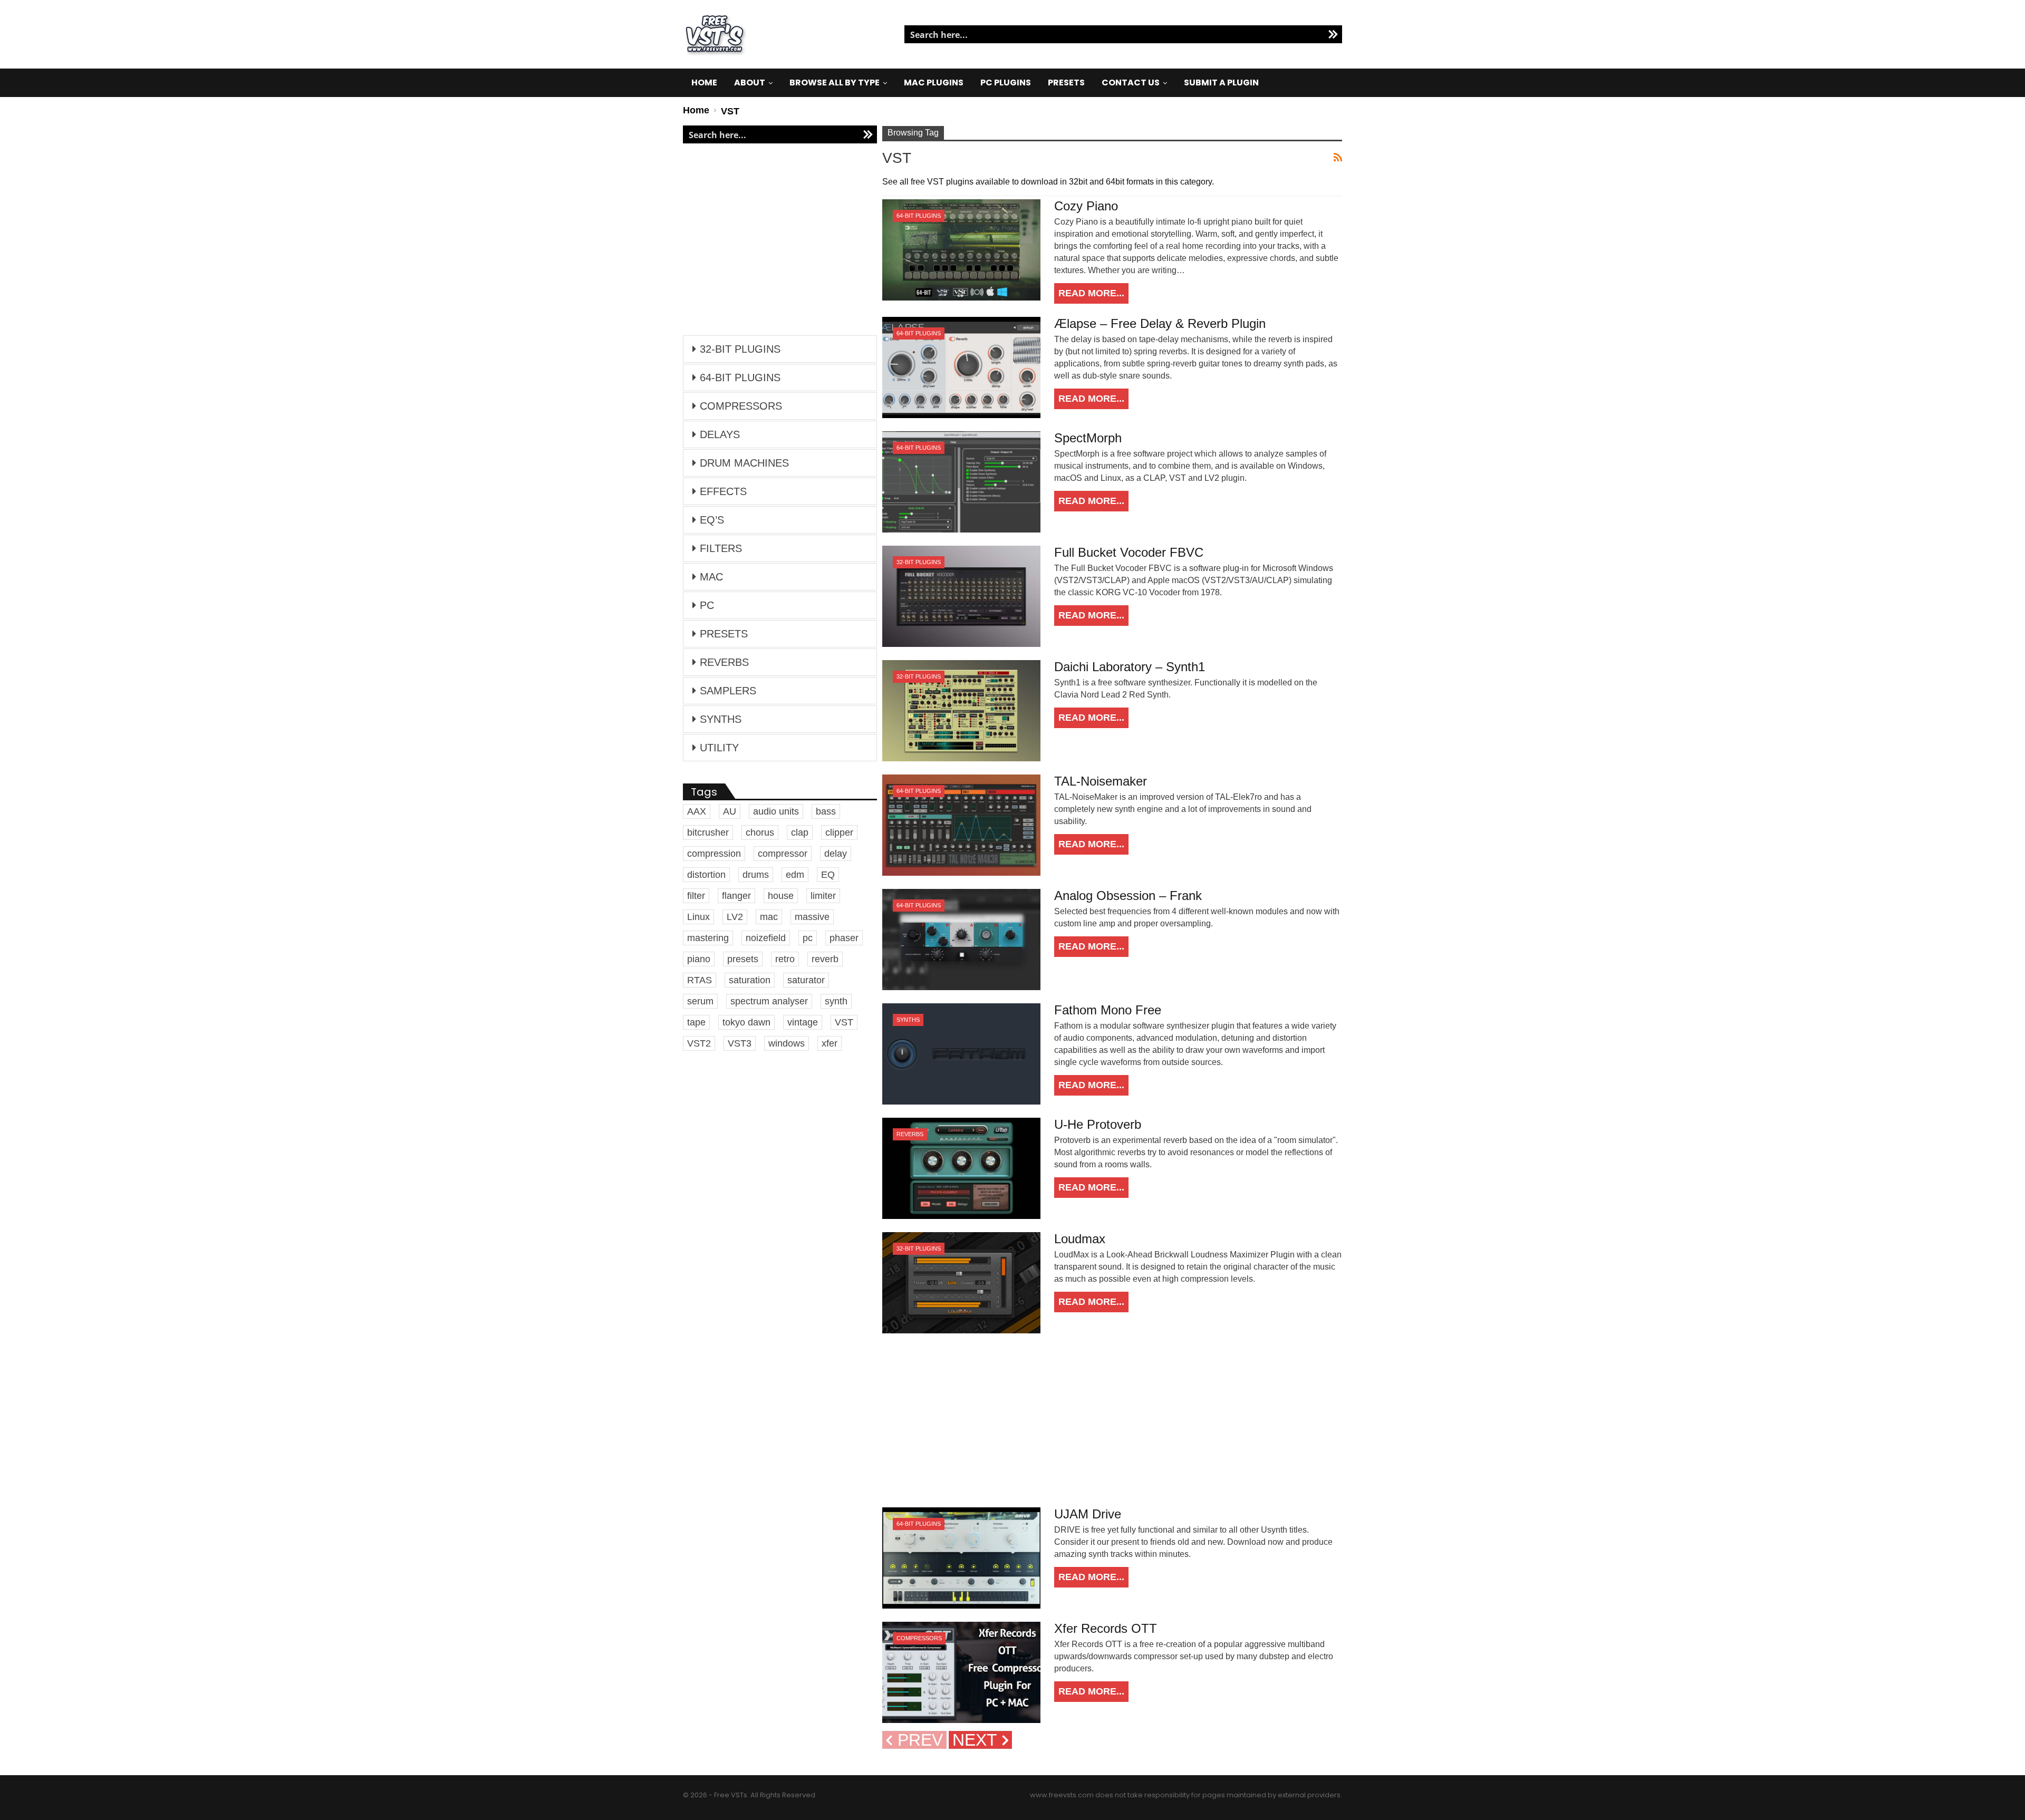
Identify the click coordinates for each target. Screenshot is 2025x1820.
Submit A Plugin (1221, 83)
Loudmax (1080, 1239)
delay (836, 854)
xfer (830, 1043)
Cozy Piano (1086, 206)
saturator (806, 980)
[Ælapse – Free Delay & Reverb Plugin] (961, 367)
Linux (698, 917)
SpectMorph (1088, 438)
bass (826, 811)
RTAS (700, 980)
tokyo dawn (746, 1022)
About (750, 83)
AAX (697, 811)
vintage (803, 1022)
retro (785, 959)
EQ (828, 875)
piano (699, 959)
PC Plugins (1006, 83)
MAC (711, 577)
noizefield (766, 938)
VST (844, 1022)
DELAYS (720, 434)
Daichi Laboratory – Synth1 (1130, 667)
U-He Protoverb (1098, 1124)
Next (977, 1740)
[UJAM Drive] (961, 1558)
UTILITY (719, 748)
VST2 (699, 1043)
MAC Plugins (934, 83)
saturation (750, 980)
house (781, 896)
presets (743, 959)
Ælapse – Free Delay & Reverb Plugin (1160, 323)
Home (704, 83)
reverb (825, 959)
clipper (839, 832)
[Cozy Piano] (961, 250)
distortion (706, 875)
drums (756, 875)
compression (714, 854)
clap (800, 832)
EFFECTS (723, 491)
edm (795, 875)
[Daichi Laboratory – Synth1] (961, 711)
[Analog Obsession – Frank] (961, 940)
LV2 (735, 917)
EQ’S (712, 520)
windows (787, 1043)
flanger (736, 896)
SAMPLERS (728, 691)
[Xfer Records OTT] (961, 1672)
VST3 (740, 1043)
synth (836, 1001)
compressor (783, 854)
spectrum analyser (769, 1001)
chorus (760, 832)
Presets (1066, 83)
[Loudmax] (961, 1283)
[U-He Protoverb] (961, 1168)
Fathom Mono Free (1108, 1010)
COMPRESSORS (919, 1638)
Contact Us (1131, 83)
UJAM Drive (1088, 1514)
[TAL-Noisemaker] (961, 825)
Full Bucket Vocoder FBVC (1129, 552)
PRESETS (724, 634)
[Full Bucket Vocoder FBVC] (961, 596)
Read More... (1091, 293)
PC (707, 605)
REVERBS (910, 1134)
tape (696, 1022)
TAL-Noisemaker (1101, 781)
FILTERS (721, 548)
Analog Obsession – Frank (1128, 896)
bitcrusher (708, 832)
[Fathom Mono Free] (961, 1054)
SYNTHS (908, 1020)
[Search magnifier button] (1333, 34)
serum (700, 1001)
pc (808, 938)
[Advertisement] (1112, 1420)
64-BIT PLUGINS (919, 216)
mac (769, 917)
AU (730, 811)
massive (812, 917)
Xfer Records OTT (1106, 1628)
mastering (708, 938)
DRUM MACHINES (744, 463)
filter (696, 896)
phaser (844, 938)
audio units (776, 811)
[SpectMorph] (961, 482)
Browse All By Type (835, 83)
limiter (823, 896)
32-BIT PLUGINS (919, 562)
